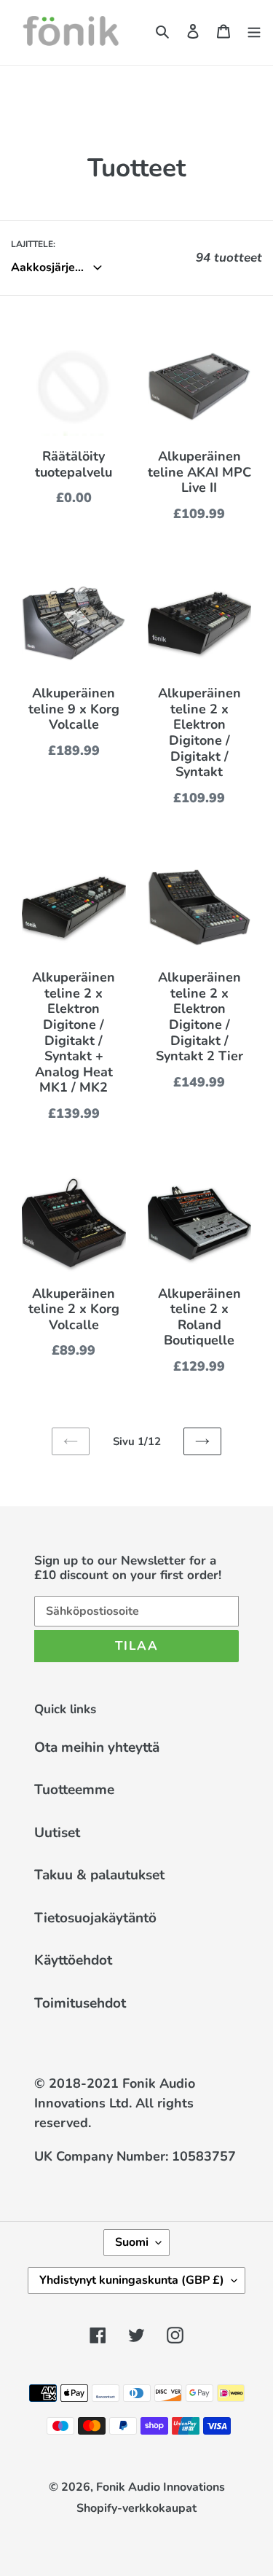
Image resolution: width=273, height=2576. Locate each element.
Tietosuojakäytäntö (95, 1918)
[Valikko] (254, 31)
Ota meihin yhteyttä (97, 1747)
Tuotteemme (74, 1790)
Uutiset (57, 1833)
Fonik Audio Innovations (161, 2487)
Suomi (132, 2242)
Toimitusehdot (80, 2003)
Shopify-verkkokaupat (136, 2508)
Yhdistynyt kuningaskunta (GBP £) (132, 2280)
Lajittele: (33, 244)
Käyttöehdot (73, 1960)
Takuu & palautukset (99, 1875)
